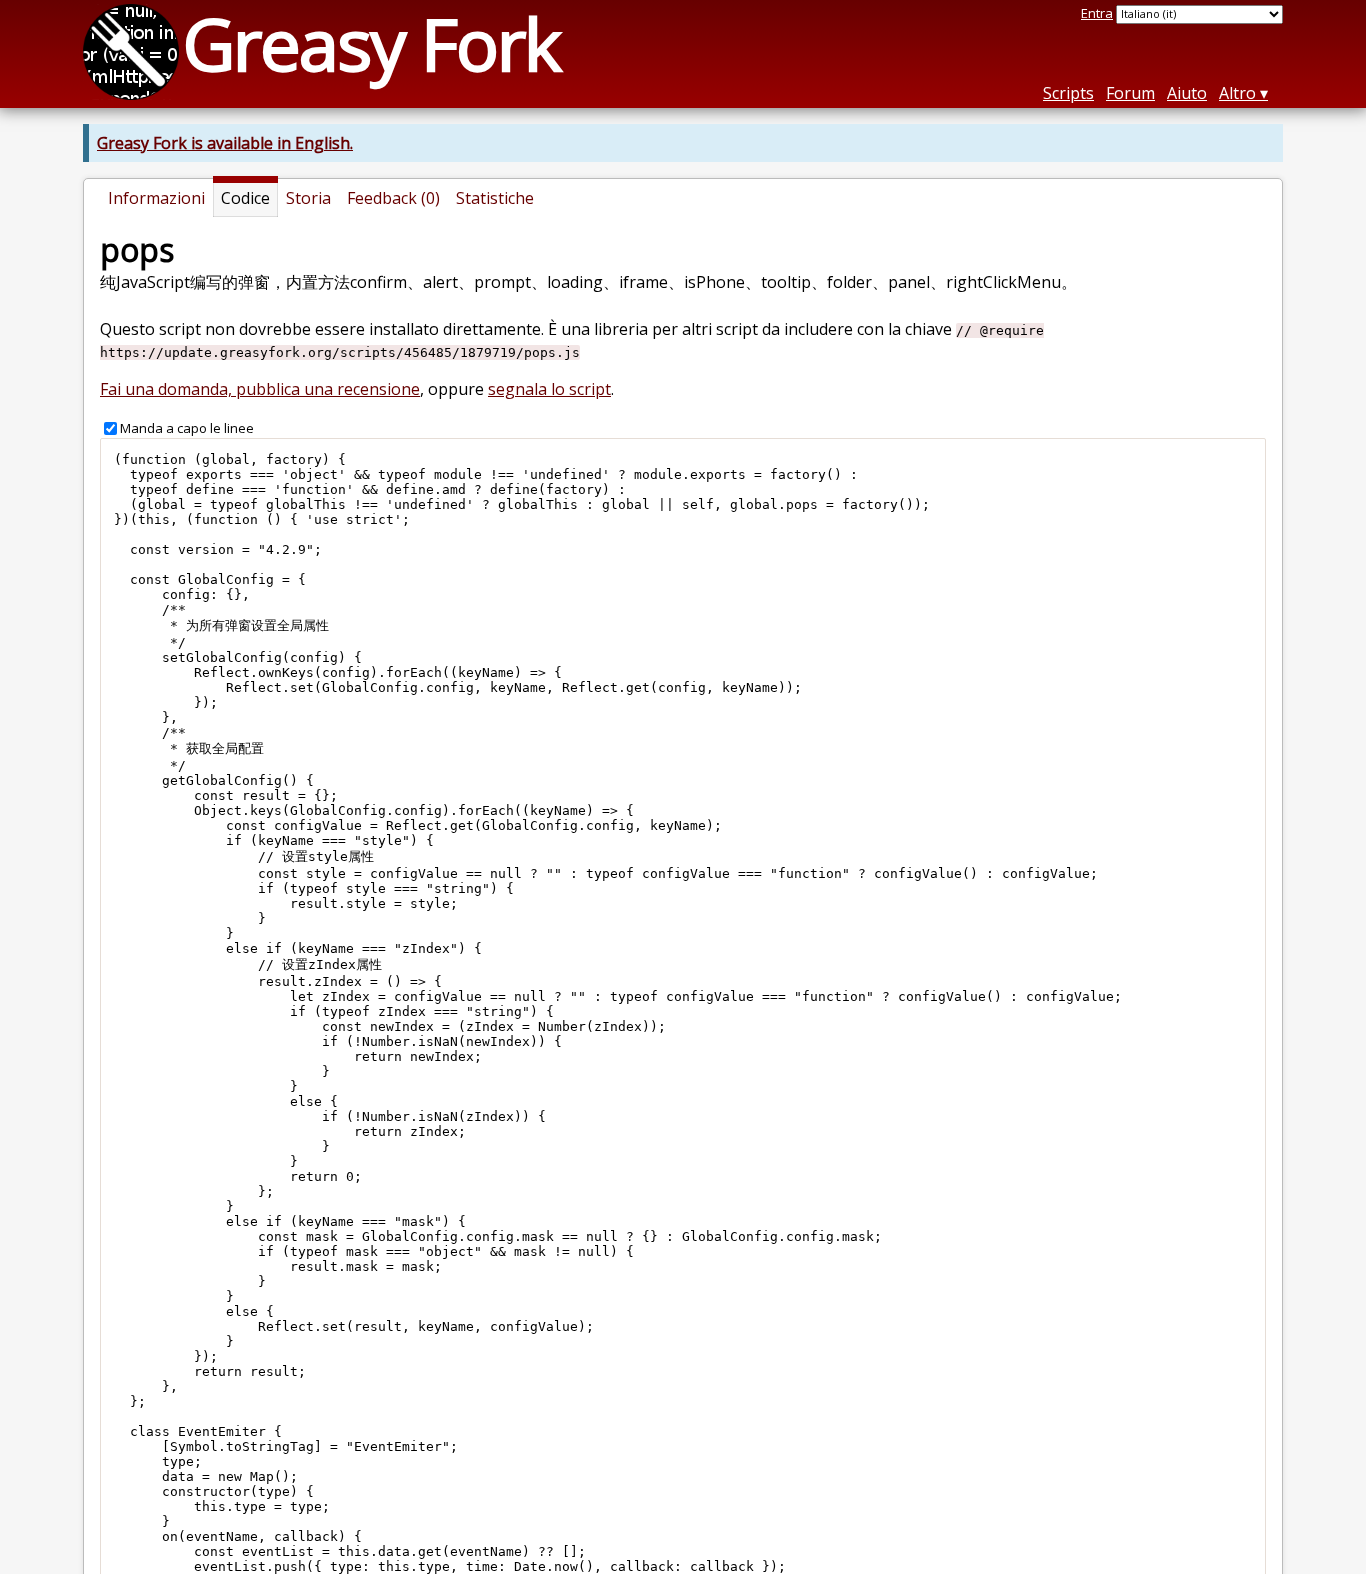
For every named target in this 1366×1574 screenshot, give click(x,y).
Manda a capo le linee (187, 428)
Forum (1130, 93)
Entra (1097, 13)
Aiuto (1187, 93)
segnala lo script (549, 389)
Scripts (1068, 93)
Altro (1237, 93)
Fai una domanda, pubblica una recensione (260, 389)
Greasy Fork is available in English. (225, 143)
